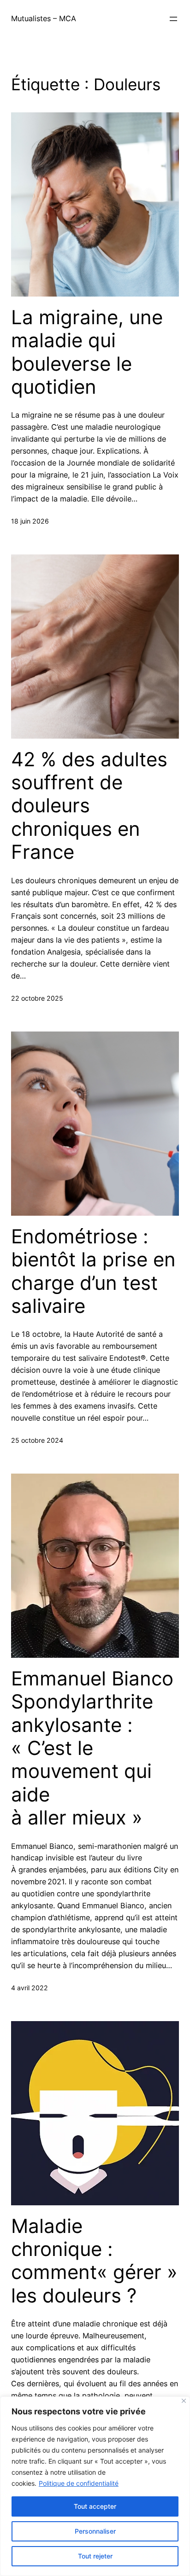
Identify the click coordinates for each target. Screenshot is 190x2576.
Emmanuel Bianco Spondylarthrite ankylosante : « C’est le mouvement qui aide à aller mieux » (92, 1748)
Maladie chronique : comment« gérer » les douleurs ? (94, 2261)
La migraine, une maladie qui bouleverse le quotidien (87, 352)
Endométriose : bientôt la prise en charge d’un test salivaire (93, 1271)
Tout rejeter (95, 2556)
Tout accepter (95, 2506)
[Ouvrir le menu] (173, 19)
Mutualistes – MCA (44, 18)
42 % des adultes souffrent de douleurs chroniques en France (89, 806)
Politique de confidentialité (79, 2483)
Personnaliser (95, 2531)
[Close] (184, 2401)
